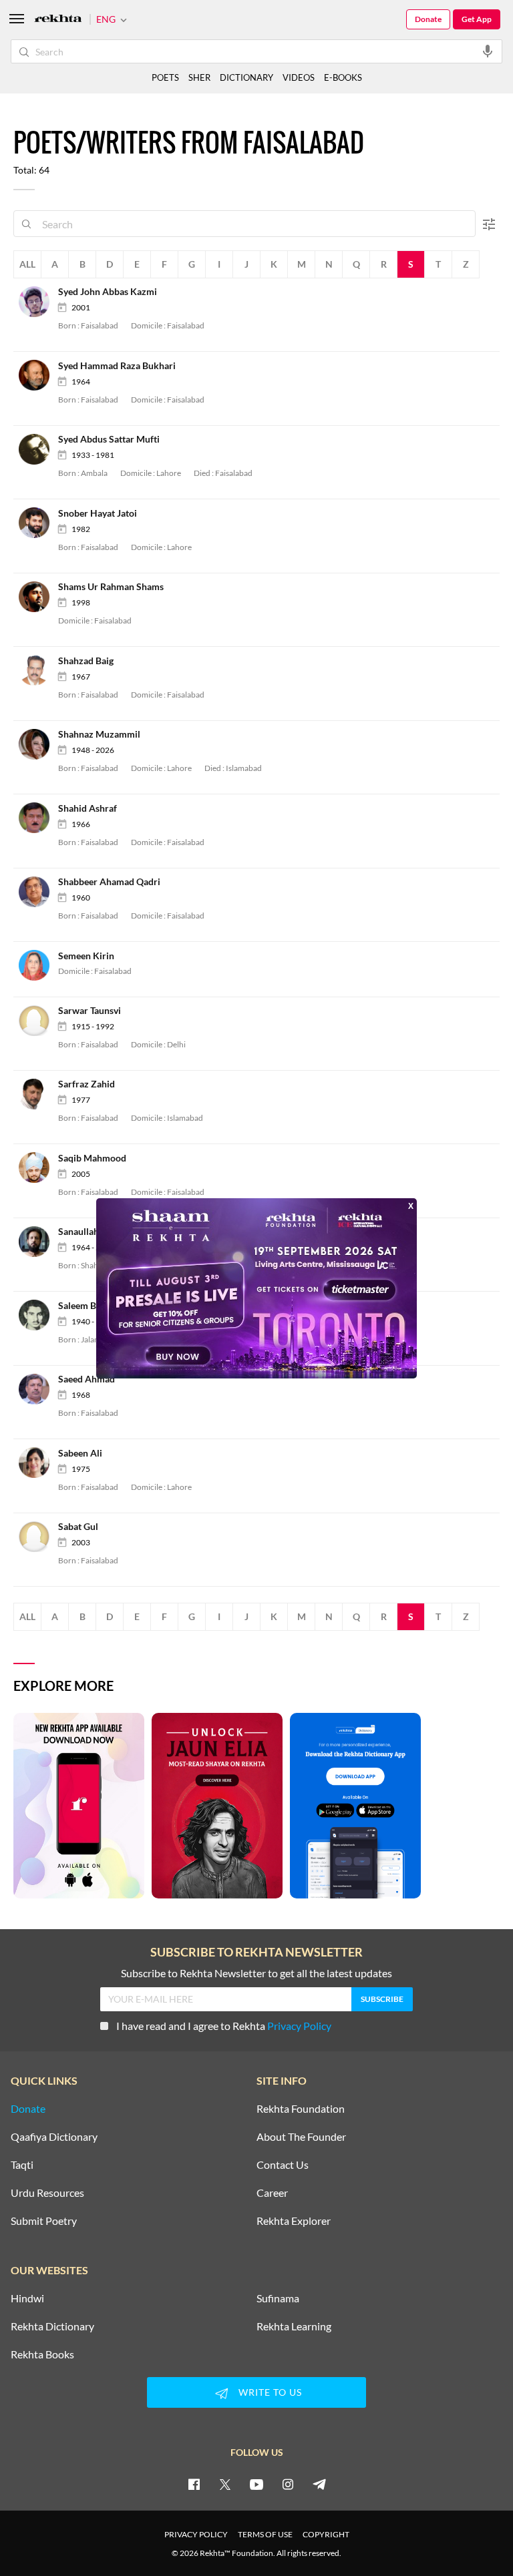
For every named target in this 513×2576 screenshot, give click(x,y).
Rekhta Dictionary (52, 2326)
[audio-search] (488, 51)
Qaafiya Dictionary (54, 2137)
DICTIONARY (246, 77)
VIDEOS (299, 77)
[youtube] (256, 2484)
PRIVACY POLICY (196, 2534)
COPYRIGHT (326, 2534)
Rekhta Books (42, 2354)
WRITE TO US (270, 2392)
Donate (428, 19)
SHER (199, 77)
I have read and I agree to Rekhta (224, 2026)
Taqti (22, 2165)
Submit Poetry (44, 2221)
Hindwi (27, 2298)
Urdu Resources (47, 2193)
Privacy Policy (299, 2026)
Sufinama (278, 2298)
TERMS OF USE (265, 2534)
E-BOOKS (343, 77)
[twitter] (225, 2484)
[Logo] (58, 20)
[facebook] (194, 2484)
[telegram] (319, 2484)
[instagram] (288, 2484)
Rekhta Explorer (294, 2221)
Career (272, 2193)
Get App (477, 19)
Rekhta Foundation (301, 2109)
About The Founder (301, 2137)
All (27, 264)
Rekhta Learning (294, 2326)
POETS (165, 77)
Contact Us (283, 2165)
